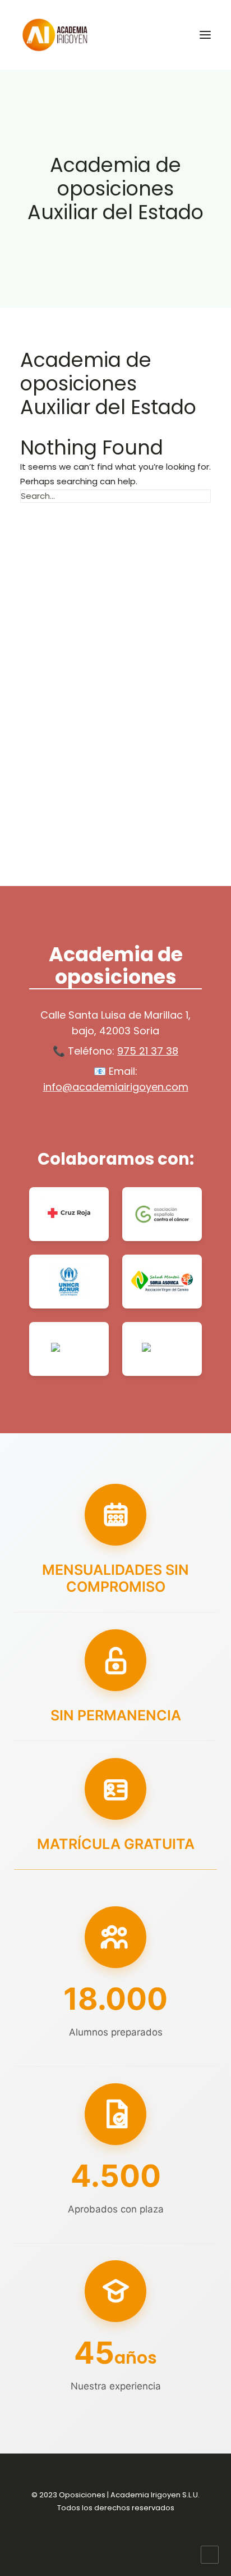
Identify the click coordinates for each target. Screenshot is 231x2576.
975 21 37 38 (148, 1051)
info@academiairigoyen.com (116, 1087)
